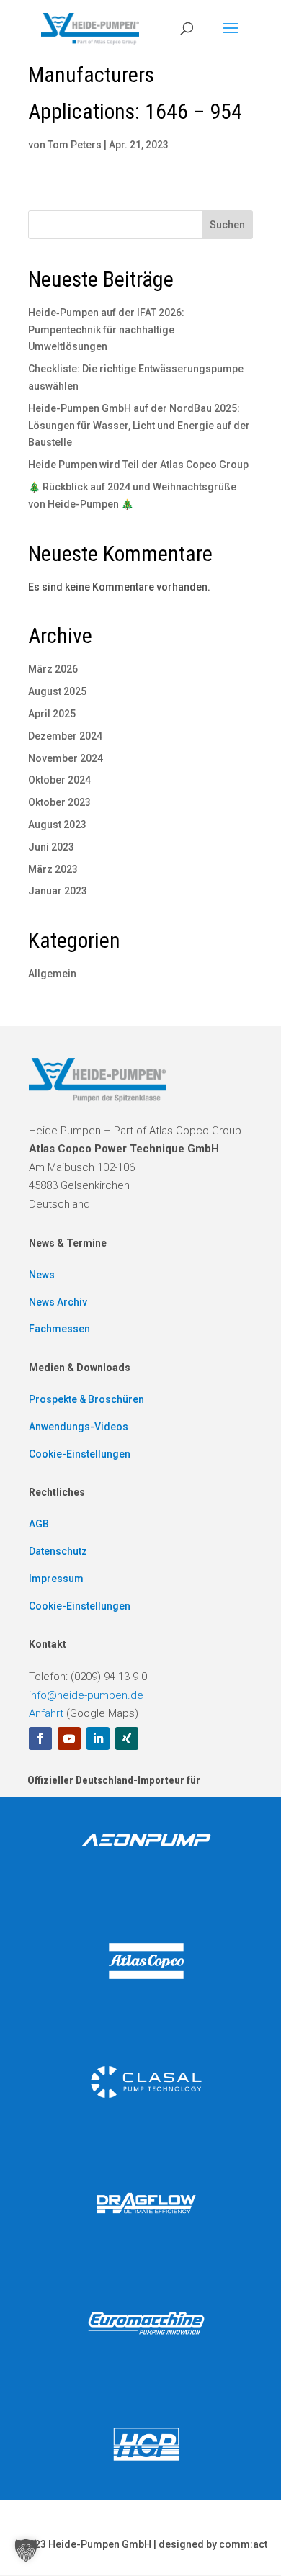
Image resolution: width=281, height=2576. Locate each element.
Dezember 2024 (65, 736)
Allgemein (52, 974)
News (42, 1275)
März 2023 (53, 869)
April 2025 (52, 714)
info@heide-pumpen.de (86, 1695)
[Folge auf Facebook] (40, 1738)
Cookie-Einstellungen (80, 1454)
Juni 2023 (51, 847)
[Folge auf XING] (127, 1738)
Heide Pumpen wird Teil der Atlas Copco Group (138, 465)
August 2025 (57, 691)
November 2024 (66, 758)
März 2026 (53, 669)
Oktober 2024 (59, 780)
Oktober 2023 (59, 802)
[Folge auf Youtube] (69, 1738)
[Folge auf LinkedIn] (98, 1738)
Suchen (227, 225)
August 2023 (57, 825)
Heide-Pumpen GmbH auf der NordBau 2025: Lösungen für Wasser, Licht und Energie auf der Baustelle (139, 426)
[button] (26, 2550)
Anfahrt (46, 1713)
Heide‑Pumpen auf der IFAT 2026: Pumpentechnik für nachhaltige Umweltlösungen (106, 330)
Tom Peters (75, 145)
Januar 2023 (58, 891)
